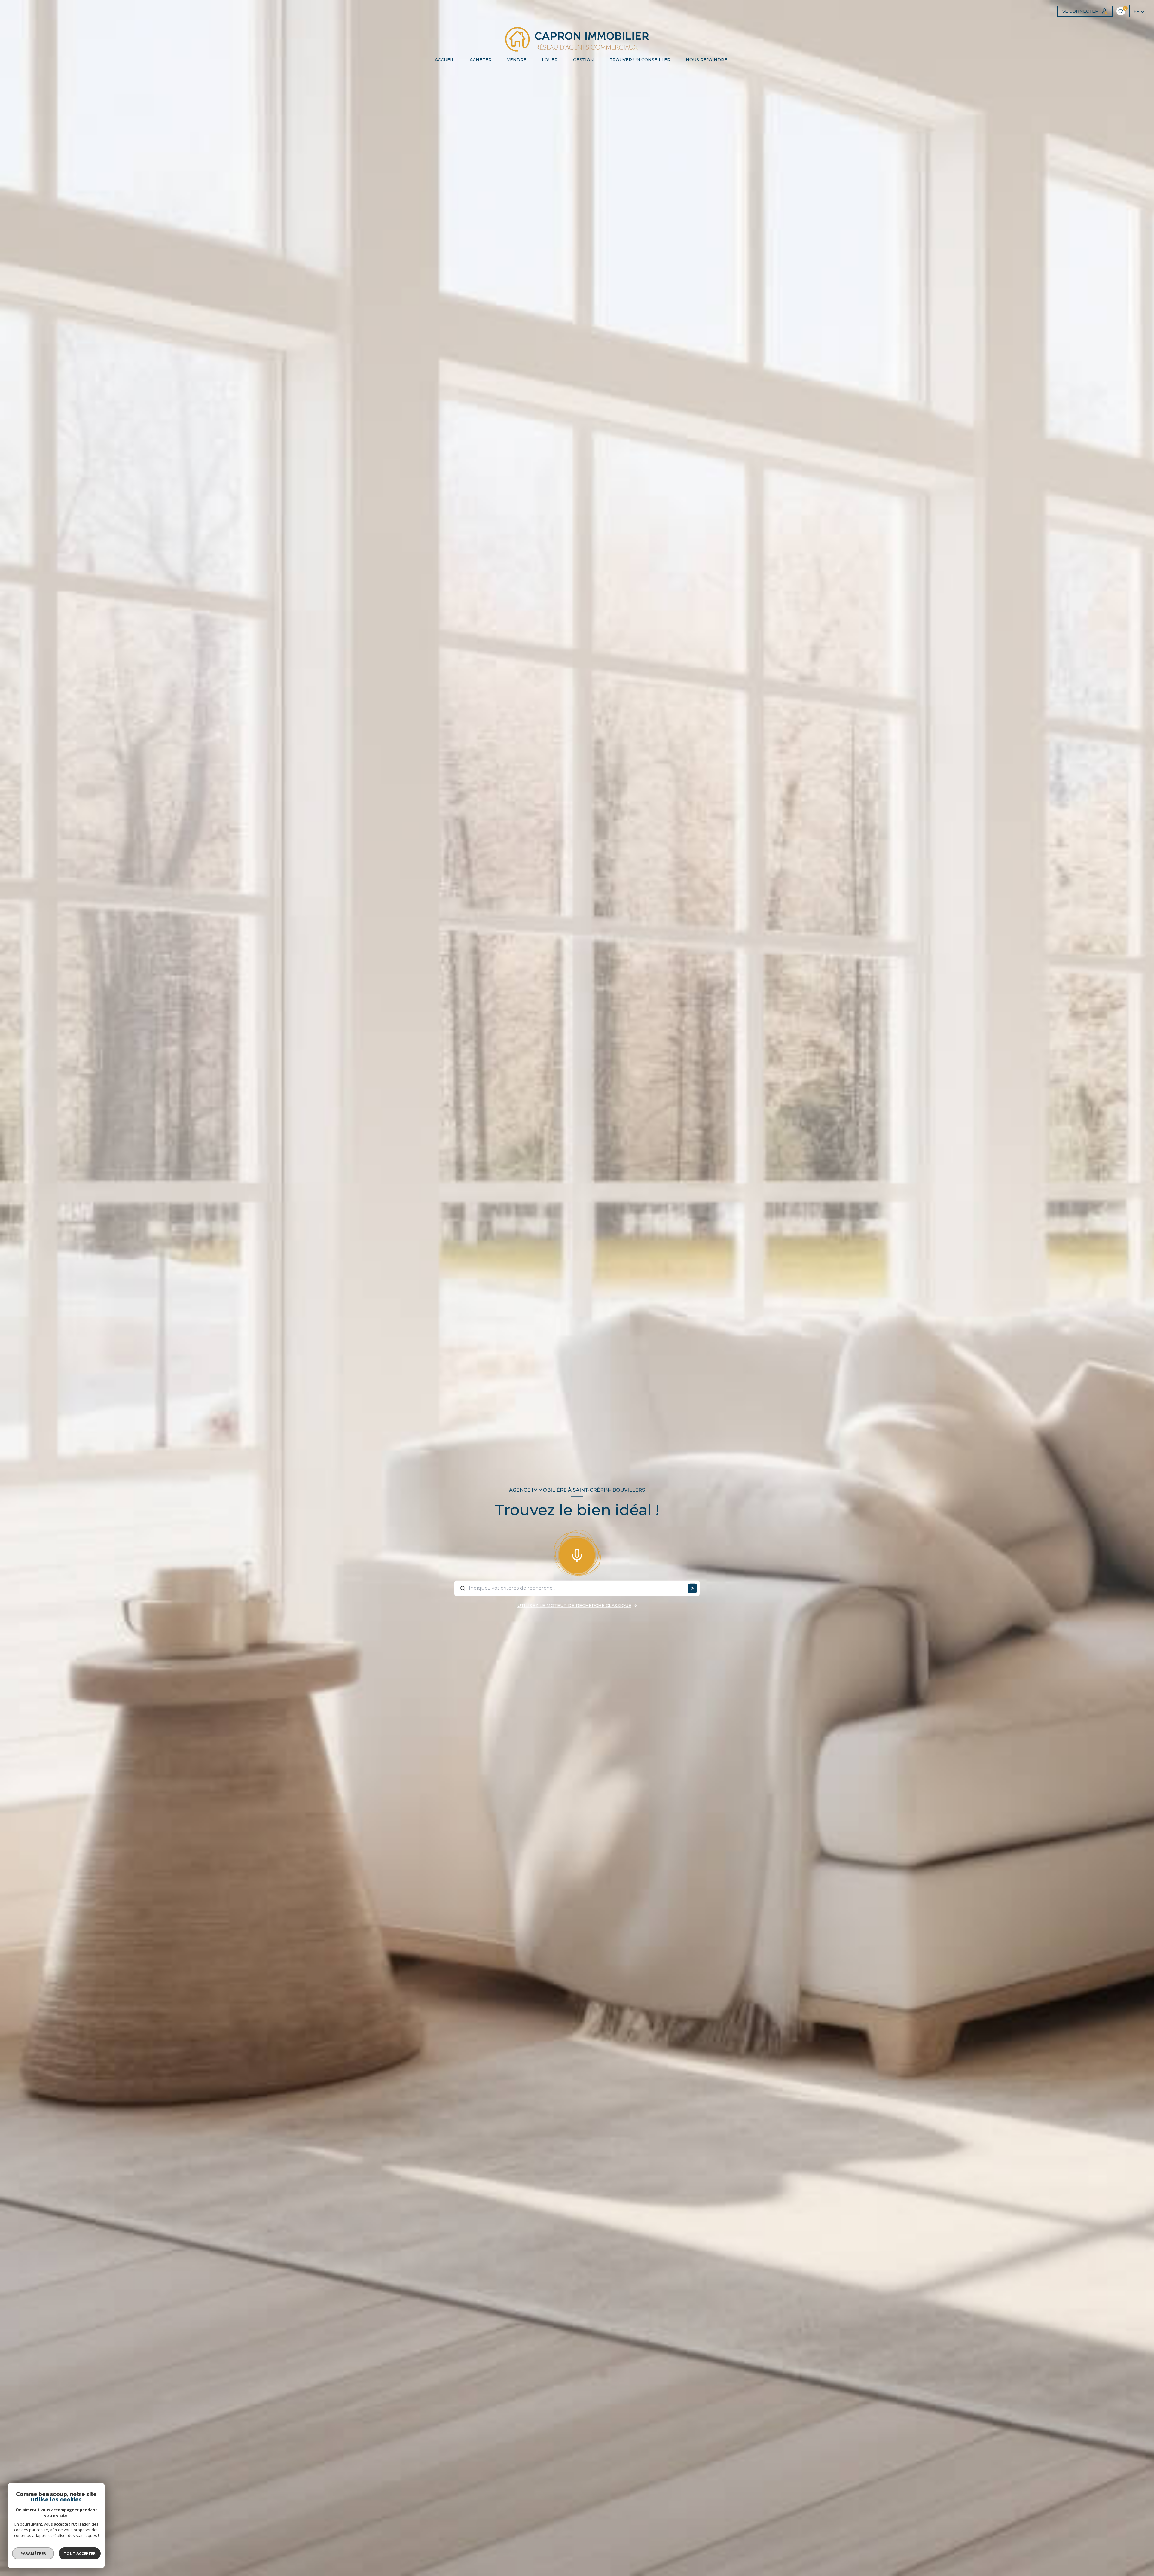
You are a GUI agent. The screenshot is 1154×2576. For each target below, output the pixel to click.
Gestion (583, 60)
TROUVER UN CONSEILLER (640, 60)
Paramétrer (33, 2553)
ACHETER (480, 60)
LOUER (550, 60)
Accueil (444, 60)
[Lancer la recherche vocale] (577, 1554)
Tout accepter (80, 2553)
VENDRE (517, 60)
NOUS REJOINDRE (706, 60)
